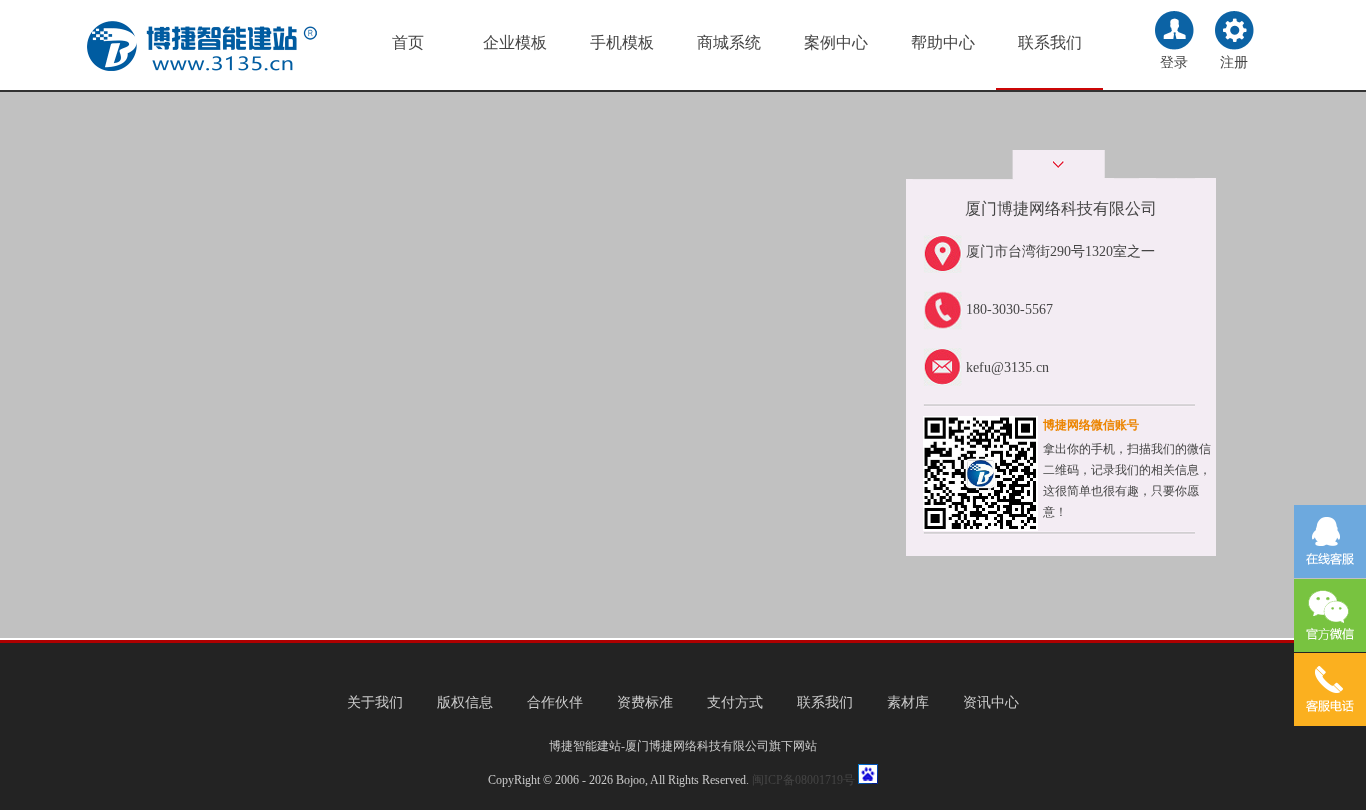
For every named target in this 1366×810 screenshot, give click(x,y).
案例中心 (836, 42)
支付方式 (735, 702)
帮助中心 (943, 42)
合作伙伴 (555, 702)
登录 (1174, 62)
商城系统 (729, 42)
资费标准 (645, 702)
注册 (1234, 62)
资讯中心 (991, 702)
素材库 (908, 702)
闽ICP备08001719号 (803, 780)
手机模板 (622, 42)
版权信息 (465, 702)
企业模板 (515, 42)
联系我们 (1050, 42)
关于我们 (375, 702)
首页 (408, 42)
